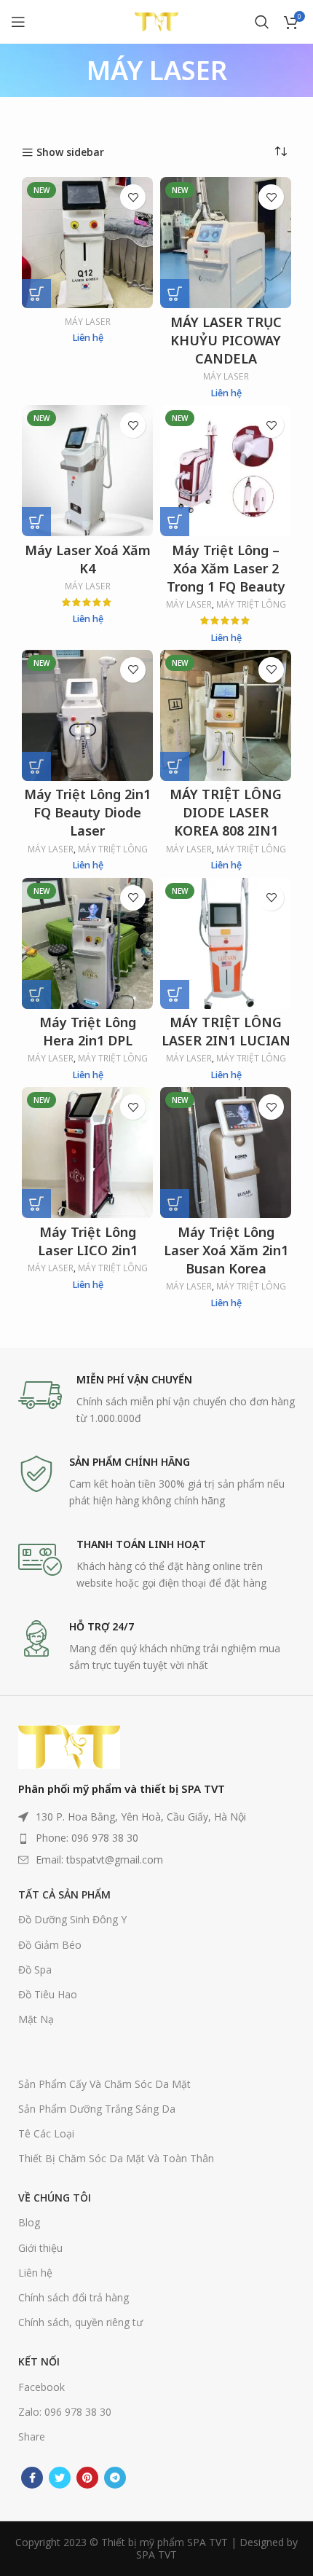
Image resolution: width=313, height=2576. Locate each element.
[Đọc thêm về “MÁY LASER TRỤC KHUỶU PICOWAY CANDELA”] (175, 294)
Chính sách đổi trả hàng (74, 2297)
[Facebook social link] (32, 2478)
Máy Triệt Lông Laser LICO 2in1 (88, 1241)
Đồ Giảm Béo (50, 1945)
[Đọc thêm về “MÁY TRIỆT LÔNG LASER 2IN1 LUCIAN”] (175, 994)
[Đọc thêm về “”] (36, 294)
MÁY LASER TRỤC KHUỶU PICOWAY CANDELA (226, 340)
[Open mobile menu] (18, 22)
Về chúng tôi (55, 2198)
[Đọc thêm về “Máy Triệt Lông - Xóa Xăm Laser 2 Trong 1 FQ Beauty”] (175, 522)
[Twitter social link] (60, 2478)
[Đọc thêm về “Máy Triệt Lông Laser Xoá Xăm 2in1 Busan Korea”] (175, 1203)
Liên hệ (35, 2273)
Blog (29, 2222)
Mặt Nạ (36, 2019)
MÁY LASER (88, 322)
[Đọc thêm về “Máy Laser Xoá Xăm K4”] (36, 522)
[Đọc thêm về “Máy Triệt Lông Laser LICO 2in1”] (36, 1203)
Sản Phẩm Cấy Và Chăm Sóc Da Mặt (104, 2084)
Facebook (41, 2387)
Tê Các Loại (46, 2133)
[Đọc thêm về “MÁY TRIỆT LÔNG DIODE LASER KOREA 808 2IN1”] (175, 766)
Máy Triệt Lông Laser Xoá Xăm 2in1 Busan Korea (226, 1250)
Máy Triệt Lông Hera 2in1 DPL (88, 1031)
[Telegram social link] (115, 2478)
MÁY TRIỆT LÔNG (251, 605)
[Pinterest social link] (87, 2478)
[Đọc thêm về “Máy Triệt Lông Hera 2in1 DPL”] (36, 994)
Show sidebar (70, 153)
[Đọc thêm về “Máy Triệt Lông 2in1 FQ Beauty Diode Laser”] (36, 766)
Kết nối (39, 2361)
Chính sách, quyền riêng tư (80, 2322)
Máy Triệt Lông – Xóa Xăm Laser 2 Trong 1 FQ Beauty (226, 568)
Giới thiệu (40, 2248)
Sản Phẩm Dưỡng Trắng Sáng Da (97, 2109)
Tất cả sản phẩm (64, 1894)
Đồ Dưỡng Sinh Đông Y (72, 1919)
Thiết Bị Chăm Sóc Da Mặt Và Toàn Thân (116, 2158)
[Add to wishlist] (133, 197)
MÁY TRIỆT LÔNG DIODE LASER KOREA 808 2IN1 (226, 812)
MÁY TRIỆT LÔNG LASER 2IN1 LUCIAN (226, 1031)
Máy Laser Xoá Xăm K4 (88, 559)
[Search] (262, 22)
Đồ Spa (35, 1970)
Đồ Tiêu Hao (48, 1994)
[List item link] (156, 1838)
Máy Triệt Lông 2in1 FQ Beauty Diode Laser (87, 812)
